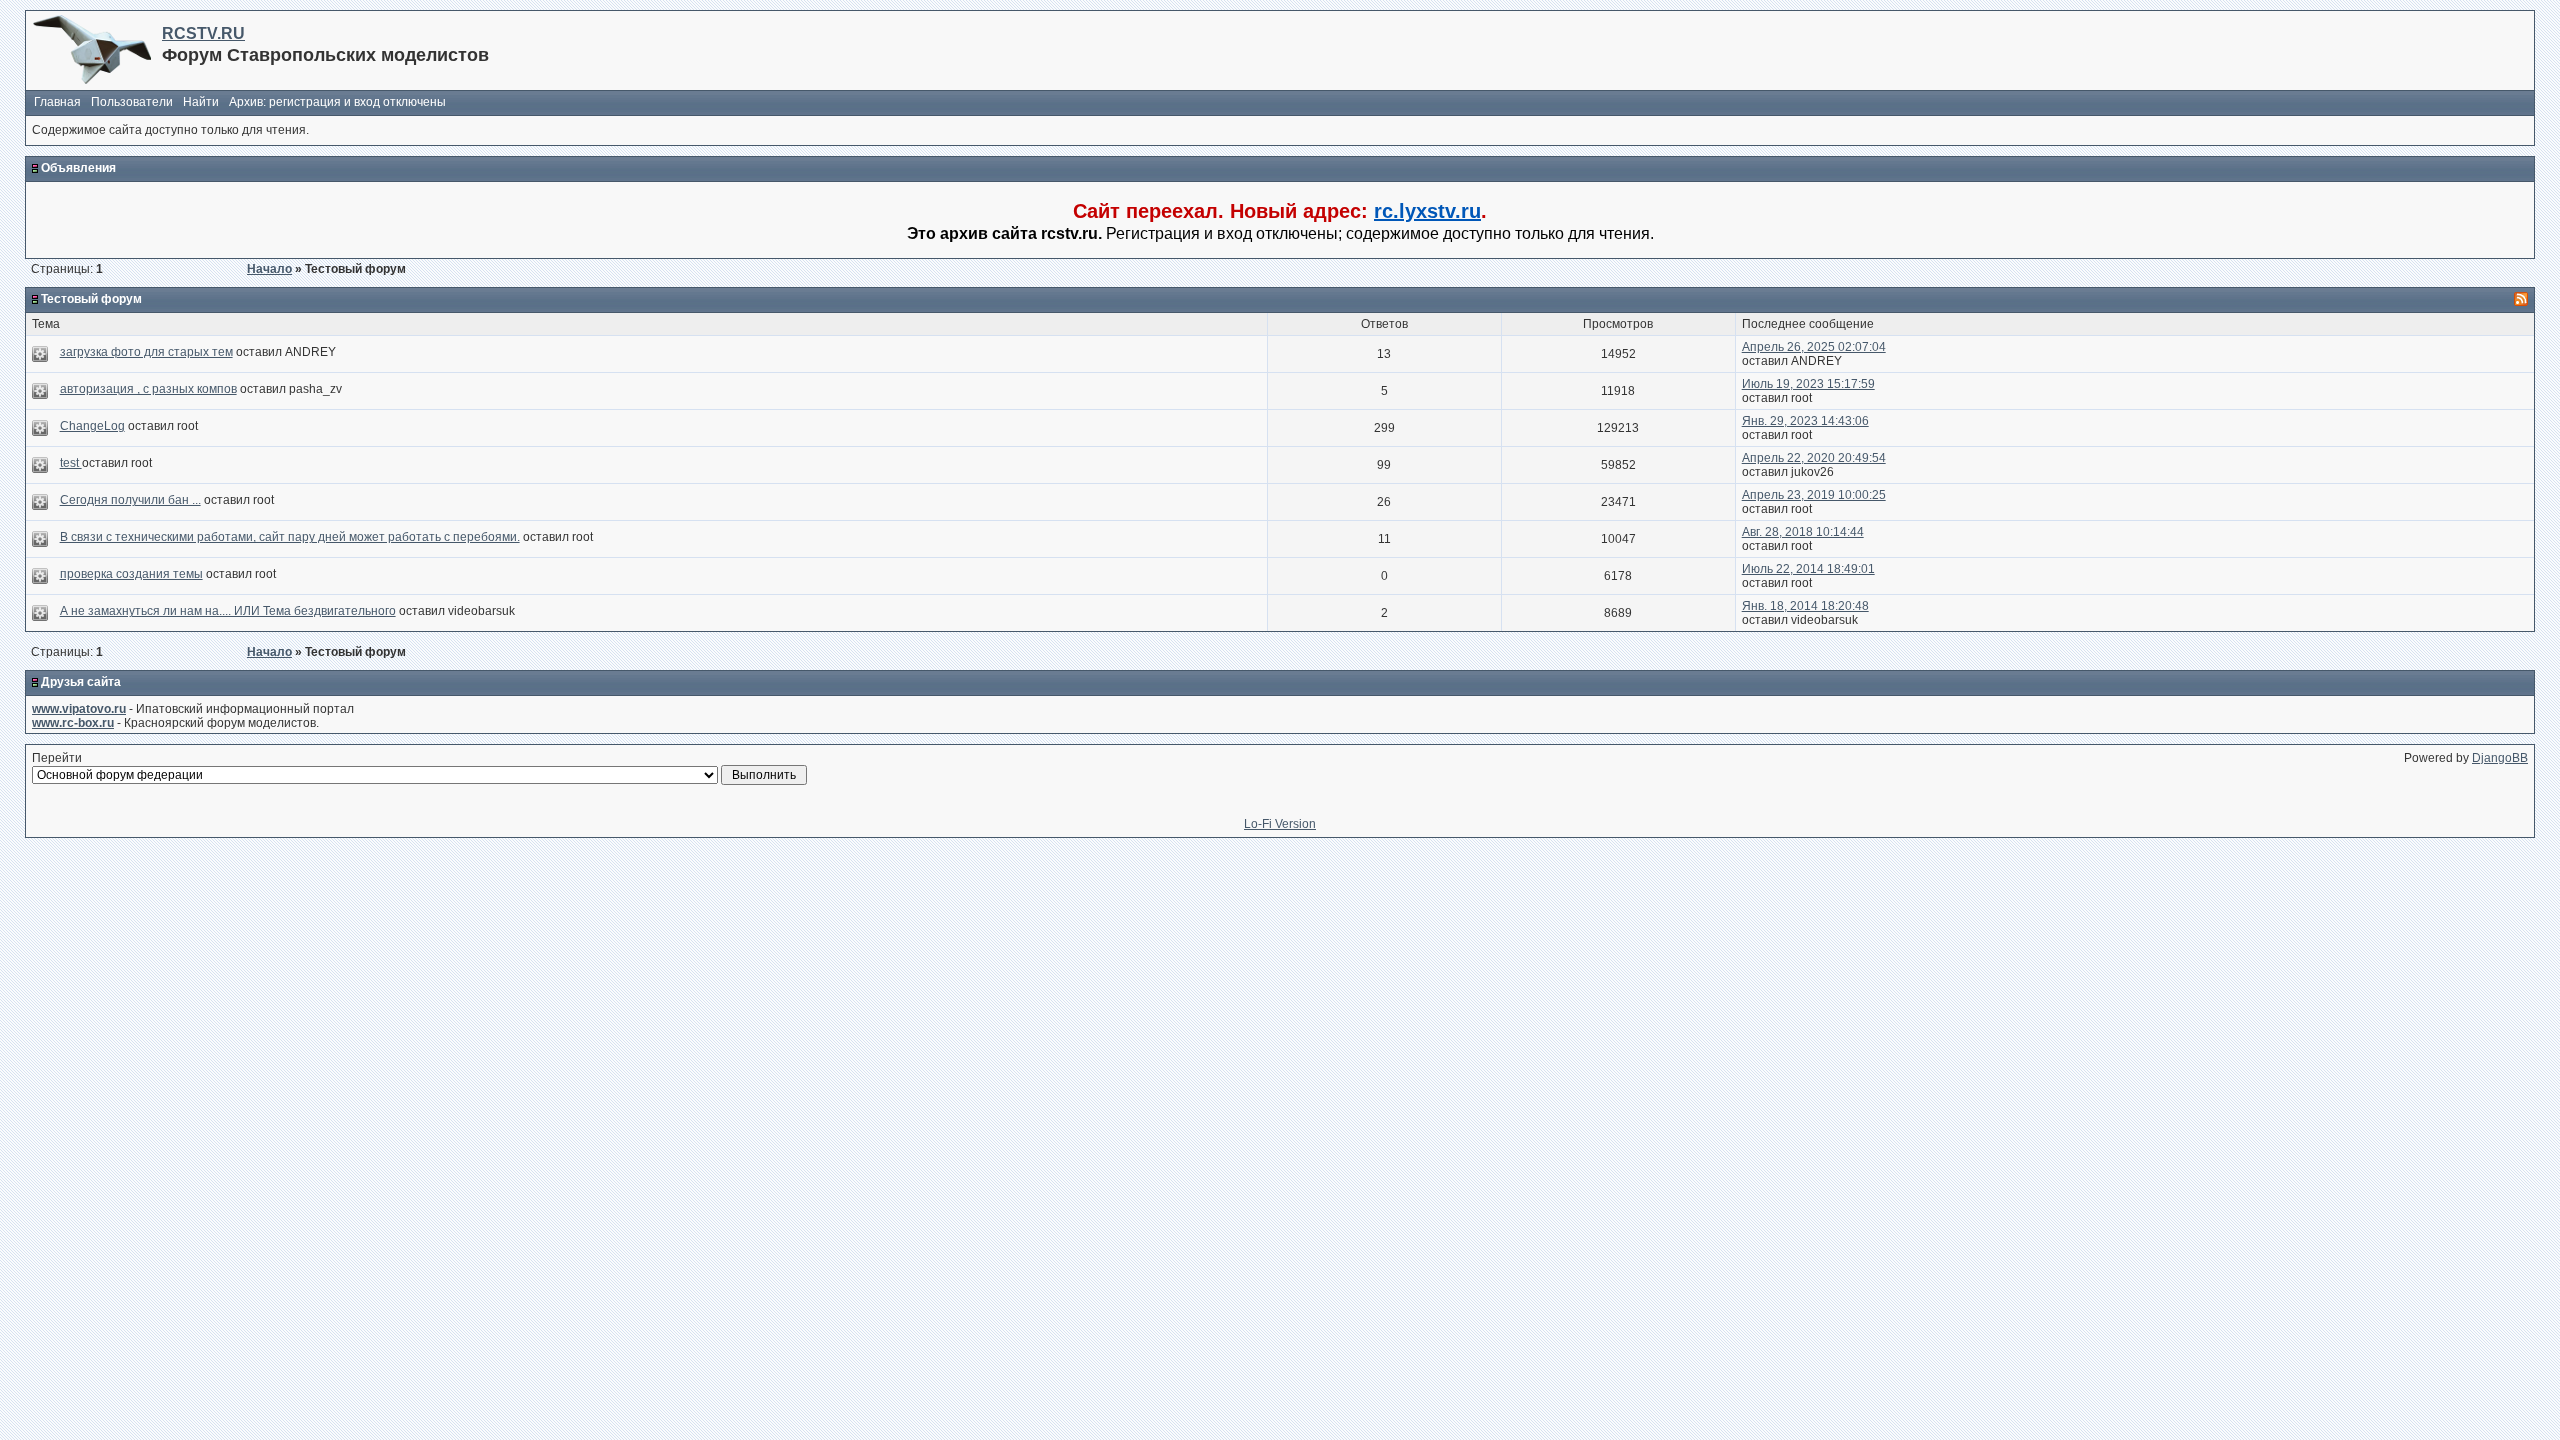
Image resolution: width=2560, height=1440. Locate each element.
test (71, 463)
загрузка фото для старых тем (146, 352)
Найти (201, 102)
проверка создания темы (131, 574)
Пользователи (132, 102)
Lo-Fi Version (1280, 824)
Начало (269, 269)
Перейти (57, 758)
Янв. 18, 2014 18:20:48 (1805, 606)
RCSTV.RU (203, 33)
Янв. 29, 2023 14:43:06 (1805, 421)
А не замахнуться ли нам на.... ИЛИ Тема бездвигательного (228, 611)
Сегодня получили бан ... (130, 500)
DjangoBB (2500, 758)
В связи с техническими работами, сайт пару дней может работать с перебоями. (290, 537)
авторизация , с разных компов (148, 389)
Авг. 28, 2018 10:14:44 (1803, 532)
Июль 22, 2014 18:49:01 (1808, 569)
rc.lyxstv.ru (1427, 211)
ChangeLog (92, 426)
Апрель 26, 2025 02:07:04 (1814, 347)
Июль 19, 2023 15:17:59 (1808, 384)
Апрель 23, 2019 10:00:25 (1814, 495)
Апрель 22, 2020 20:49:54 (1814, 458)
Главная (57, 102)
